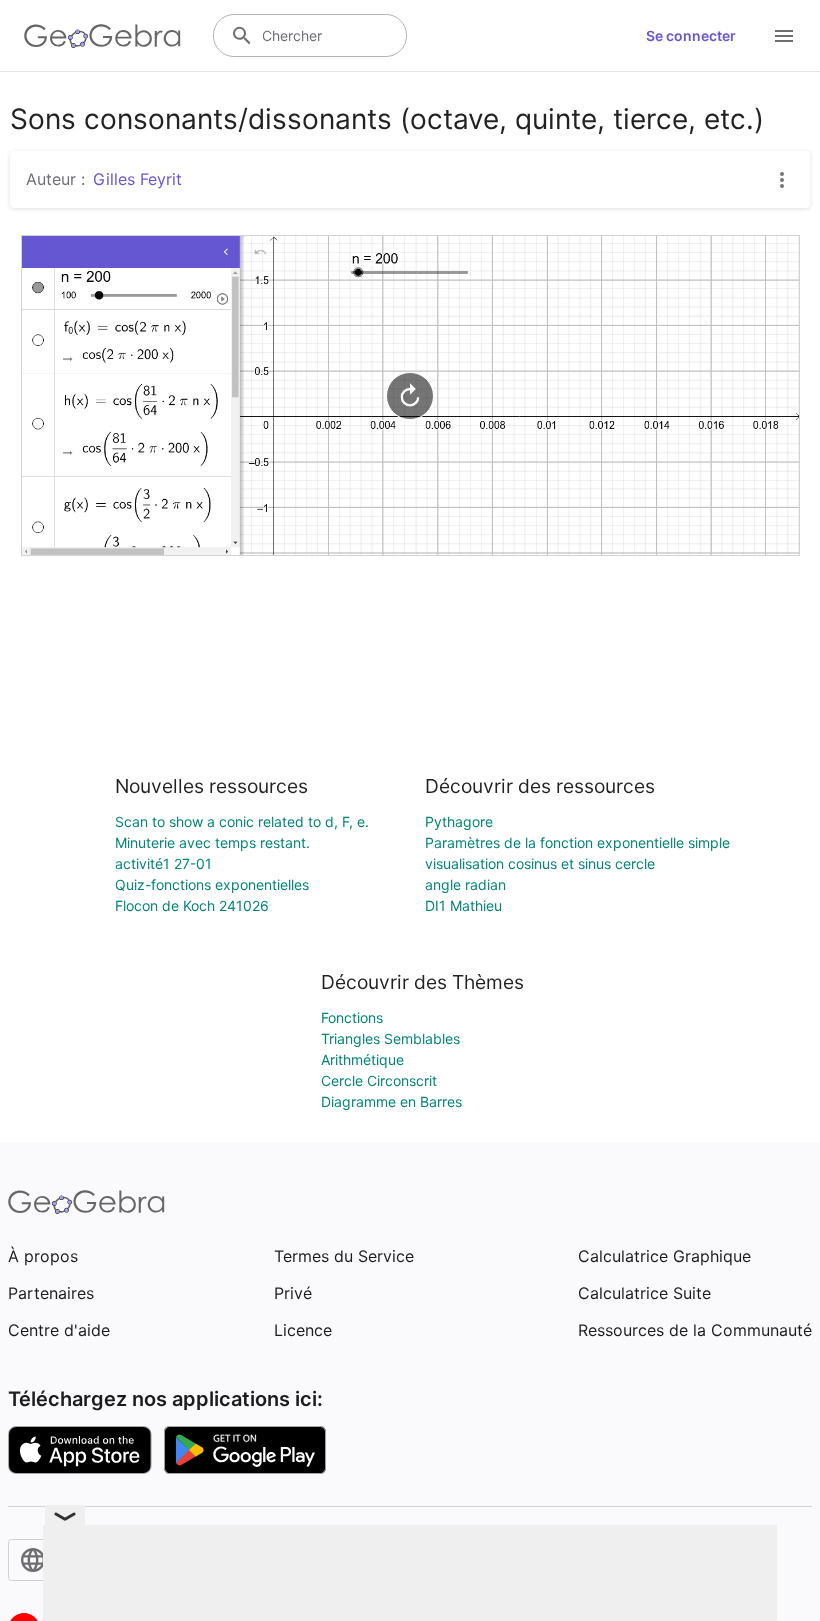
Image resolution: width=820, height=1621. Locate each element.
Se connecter (691, 35)
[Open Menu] (784, 36)
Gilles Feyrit (137, 179)
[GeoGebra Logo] (102, 36)
